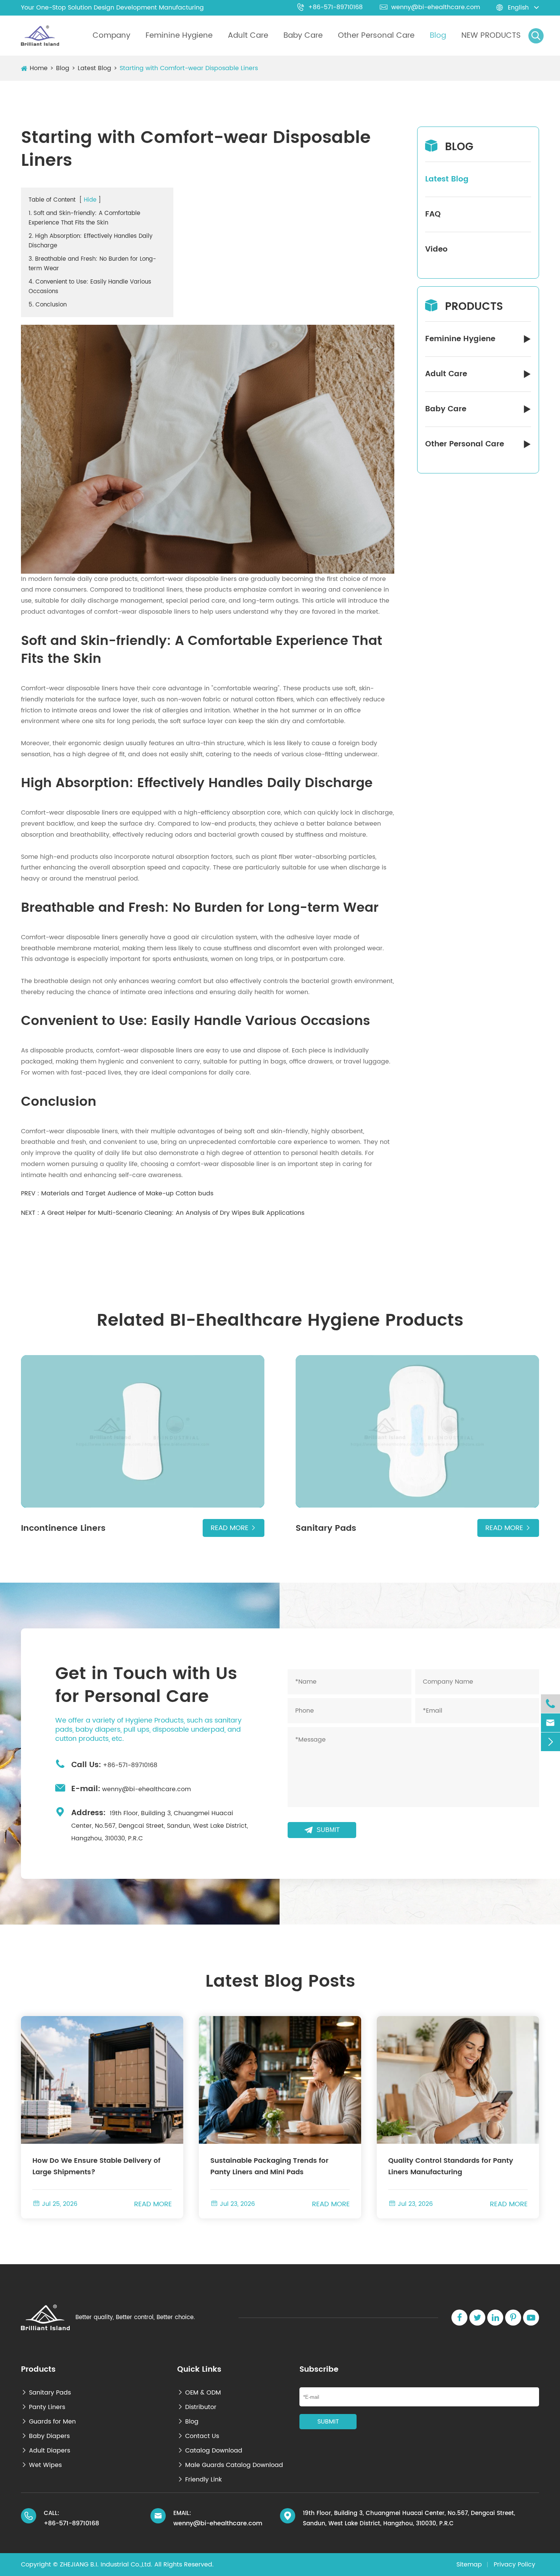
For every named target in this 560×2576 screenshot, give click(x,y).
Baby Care (303, 36)
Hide (90, 200)
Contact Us (198, 2436)
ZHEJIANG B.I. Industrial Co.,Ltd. (106, 2565)
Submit (322, 1830)
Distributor (197, 2407)
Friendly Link (199, 2480)
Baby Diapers (45, 2436)
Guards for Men (48, 2422)
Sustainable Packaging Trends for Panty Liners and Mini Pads (269, 2166)
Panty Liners (43, 2407)
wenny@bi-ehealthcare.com (430, 7)
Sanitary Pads (46, 2393)
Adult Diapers (46, 2451)
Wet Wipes (41, 2465)
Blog (438, 36)
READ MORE (153, 2204)
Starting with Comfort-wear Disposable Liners (189, 68)
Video (436, 249)
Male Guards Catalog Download (230, 2465)
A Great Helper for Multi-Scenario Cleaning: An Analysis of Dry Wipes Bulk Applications (173, 1213)
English (518, 8)
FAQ (433, 214)
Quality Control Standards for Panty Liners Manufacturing (451, 2166)
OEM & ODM (199, 2393)
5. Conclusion (48, 305)
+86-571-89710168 (330, 7)
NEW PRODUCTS (491, 36)
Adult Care (248, 36)
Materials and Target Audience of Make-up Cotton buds (127, 1193)
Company (111, 36)
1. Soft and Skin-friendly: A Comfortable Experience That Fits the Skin (84, 218)
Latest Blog (94, 68)
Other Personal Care (376, 36)
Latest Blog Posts (280, 1982)
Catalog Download (210, 2451)
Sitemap (469, 2565)
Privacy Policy (514, 2565)
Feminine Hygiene (179, 36)
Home (39, 68)
